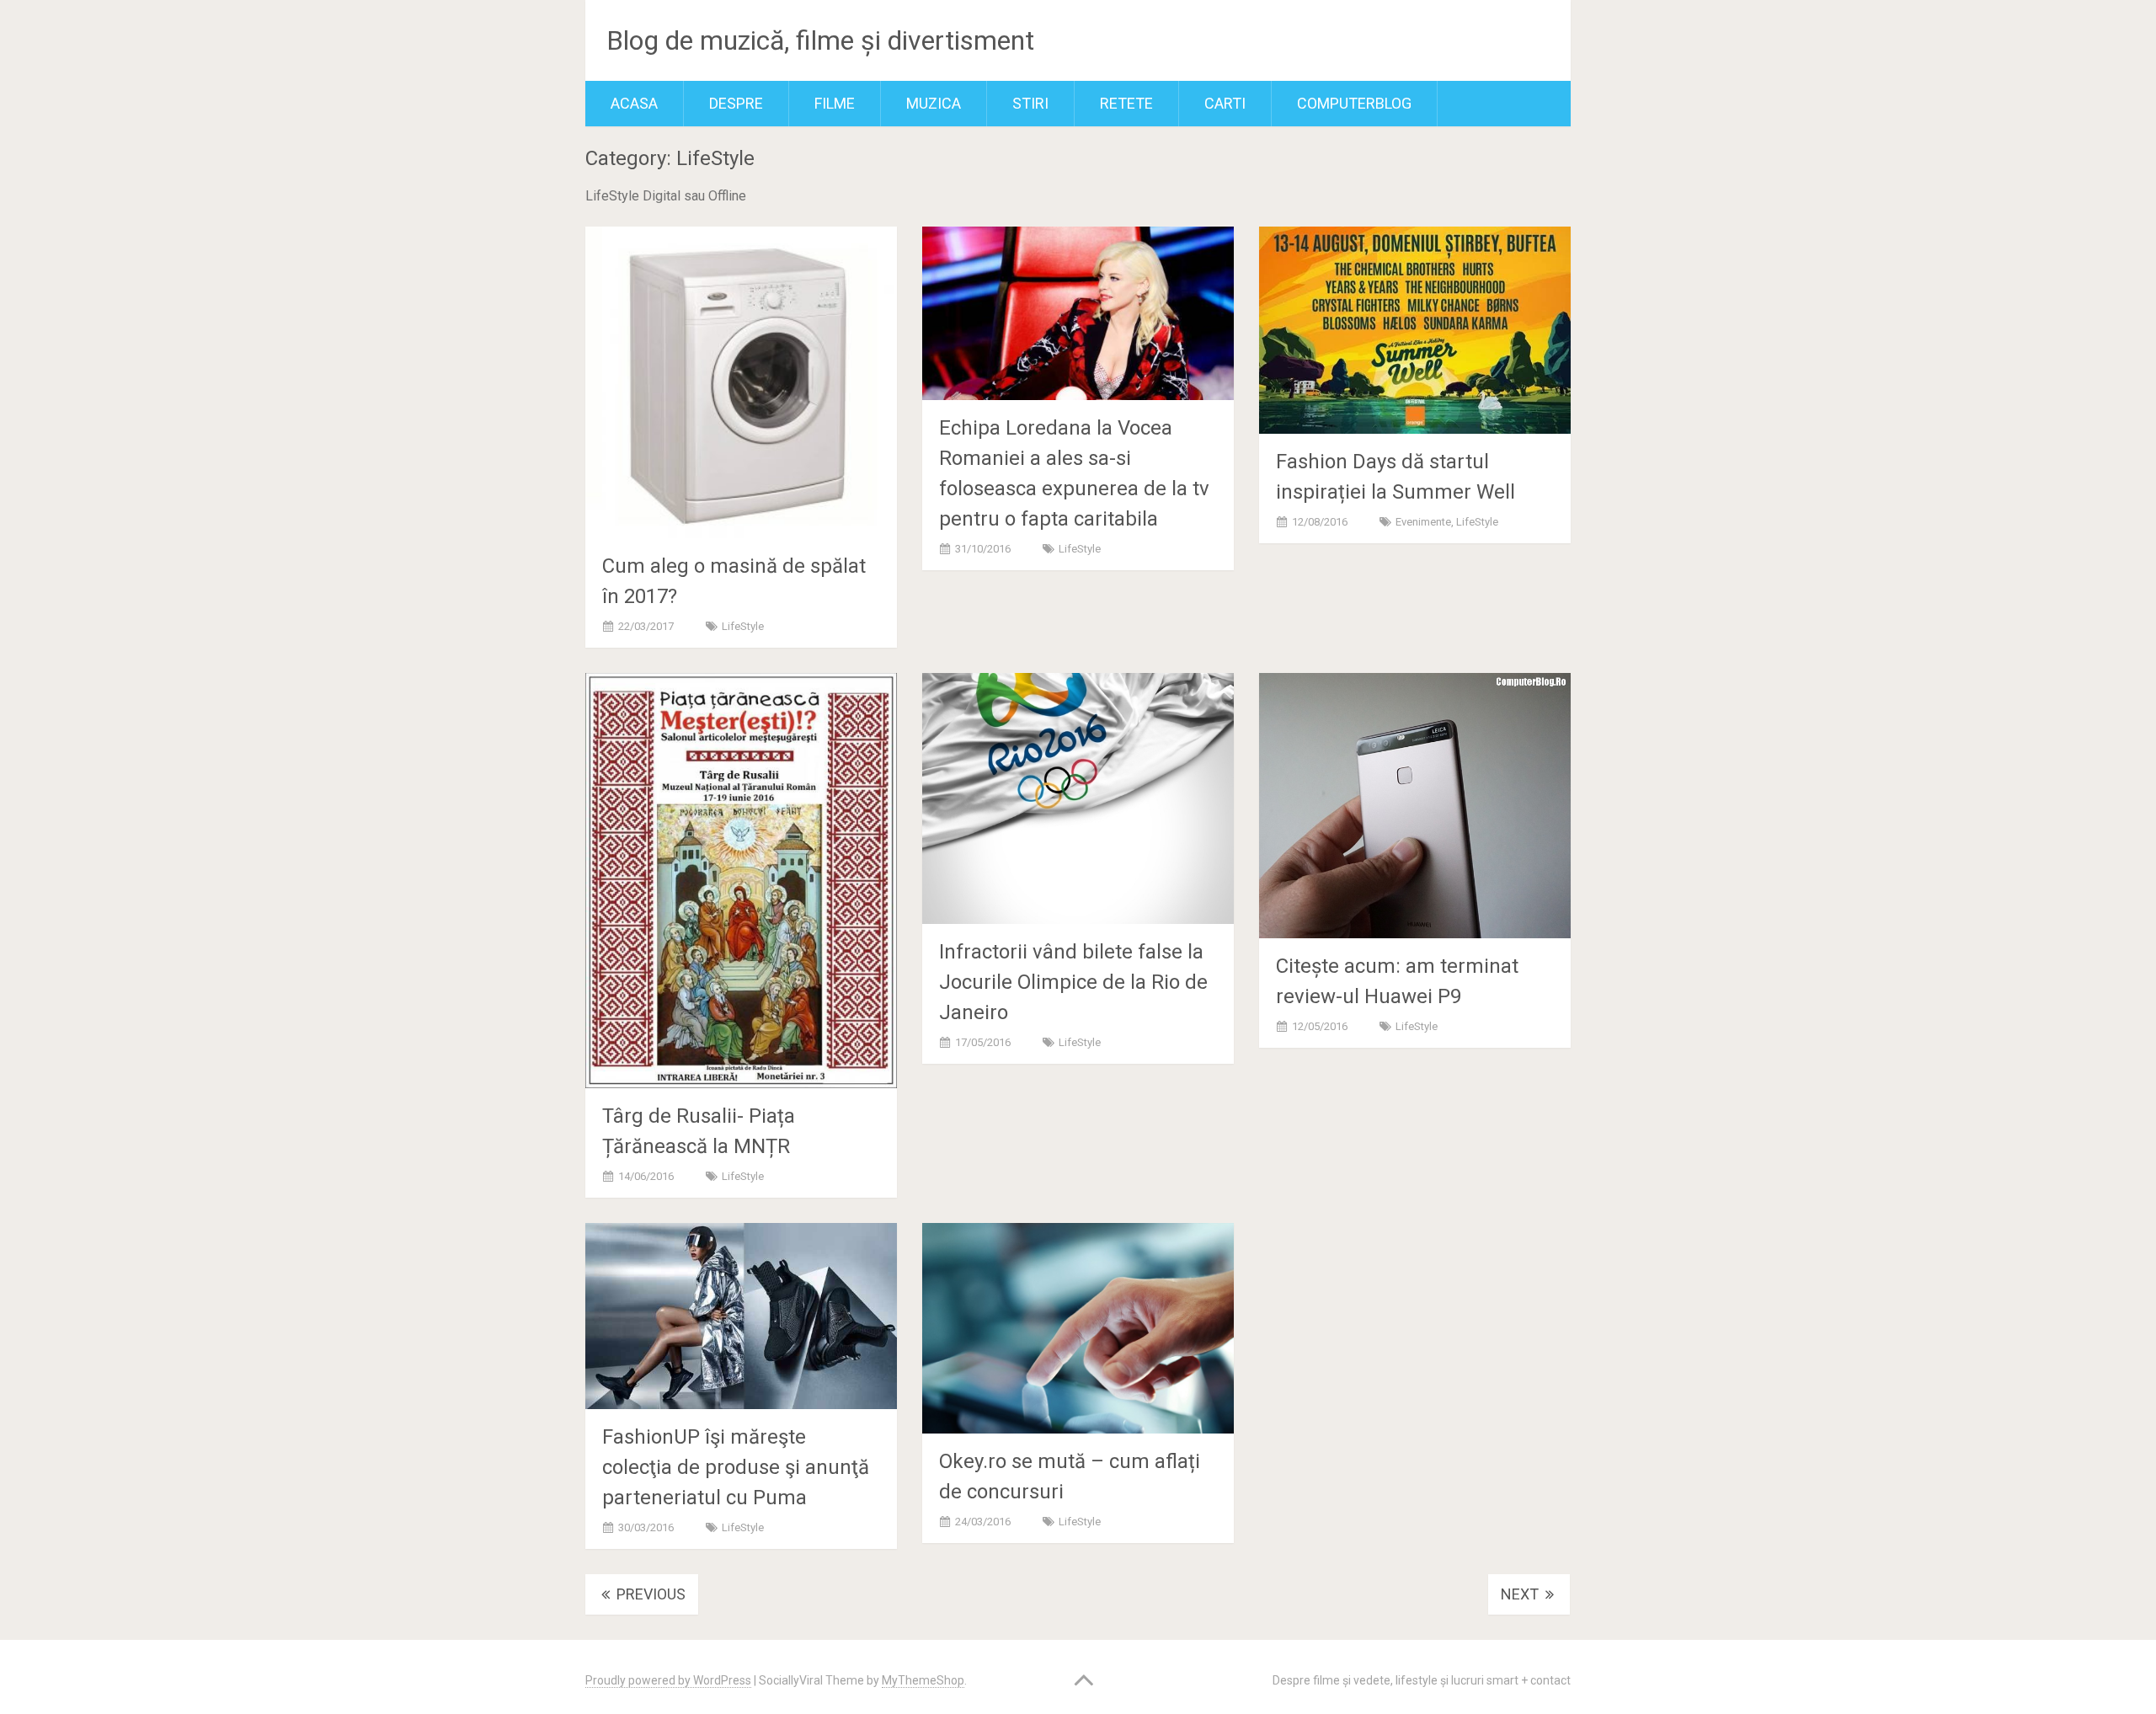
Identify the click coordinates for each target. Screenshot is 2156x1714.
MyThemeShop (923, 1680)
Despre (736, 103)
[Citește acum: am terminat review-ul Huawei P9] (1415, 806)
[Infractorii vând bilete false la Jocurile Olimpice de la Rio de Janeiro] (1078, 798)
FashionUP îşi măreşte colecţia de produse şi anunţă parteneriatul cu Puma (736, 1467)
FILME (835, 103)
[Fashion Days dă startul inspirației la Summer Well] (1415, 330)
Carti (1225, 103)
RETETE (1126, 103)
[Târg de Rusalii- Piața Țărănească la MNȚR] (741, 880)
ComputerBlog (1354, 103)
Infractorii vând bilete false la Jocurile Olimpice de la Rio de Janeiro (1073, 982)
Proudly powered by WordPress (668, 1680)
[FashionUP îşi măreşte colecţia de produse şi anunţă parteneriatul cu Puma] (741, 1316)
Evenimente (1423, 522)
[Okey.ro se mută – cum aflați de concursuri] (1078, 1329)
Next (1521, 1594)
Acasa (634, 103)
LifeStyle (743, 626)
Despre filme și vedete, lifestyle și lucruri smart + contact (1422, 1680)
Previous (649, 1594)
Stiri (1030, 103)
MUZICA (934, 103)
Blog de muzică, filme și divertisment (820, 40)
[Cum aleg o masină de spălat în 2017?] (741, 382)
